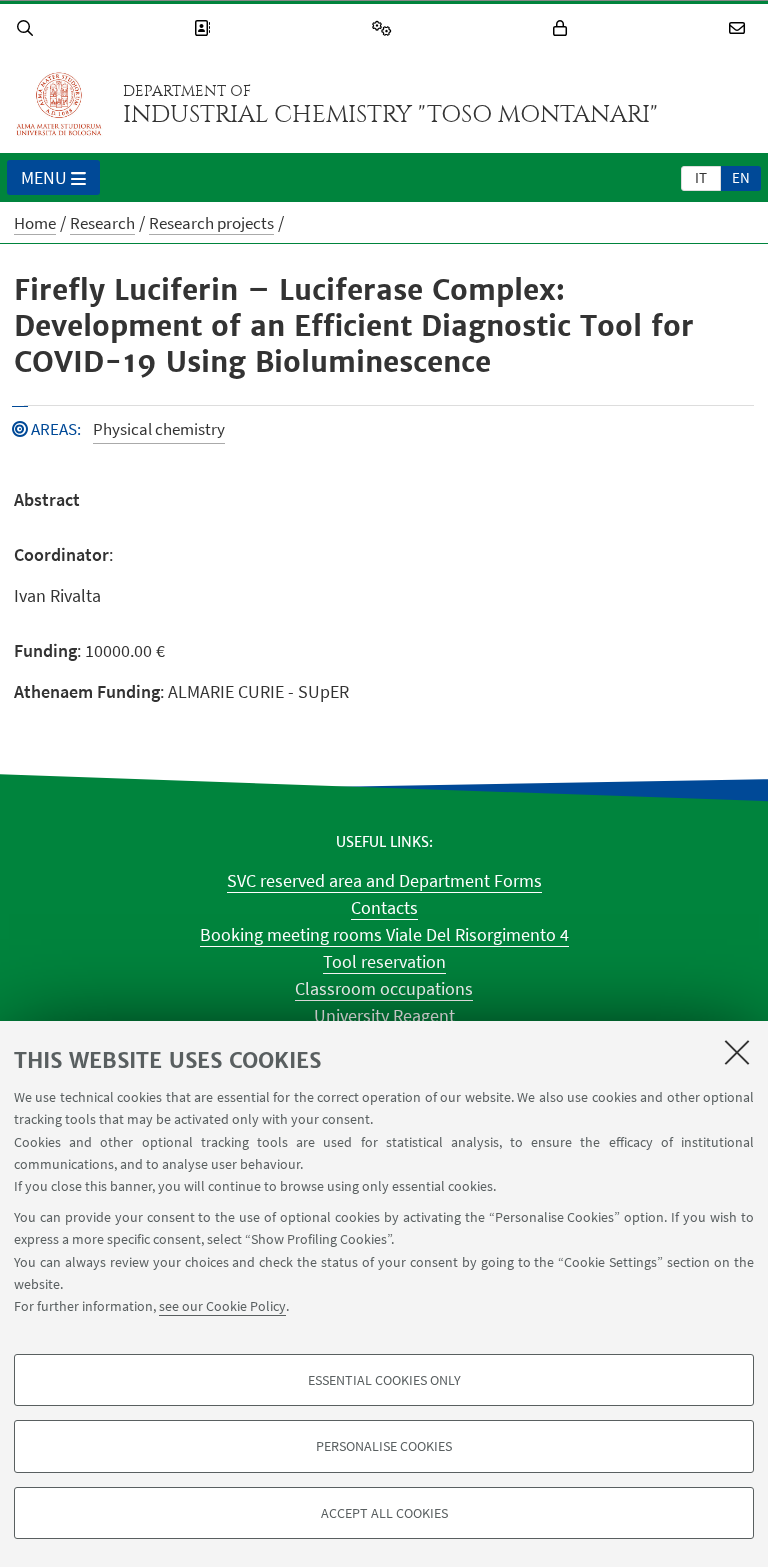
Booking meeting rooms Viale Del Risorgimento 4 (384, 934)
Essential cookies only (384, 1380)
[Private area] (563, 28)
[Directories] (205, 28)
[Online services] (385, 28)
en (741, 177)
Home (35, 223)
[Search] (28, 28)
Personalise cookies (384, 1446)
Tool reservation (384, 961)
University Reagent (384, 1015)
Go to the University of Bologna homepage (59, 104)
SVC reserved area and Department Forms (384, 880)
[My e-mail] (740, 28)
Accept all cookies (384, 1513)
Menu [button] (44, 177)
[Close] (737, 1052)
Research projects (211, 223)
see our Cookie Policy (222, 1306)
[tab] (701, 177)
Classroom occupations (384, 988)
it (701, 177)
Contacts (384, 907)
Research (102, 223)
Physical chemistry (159, 429)
